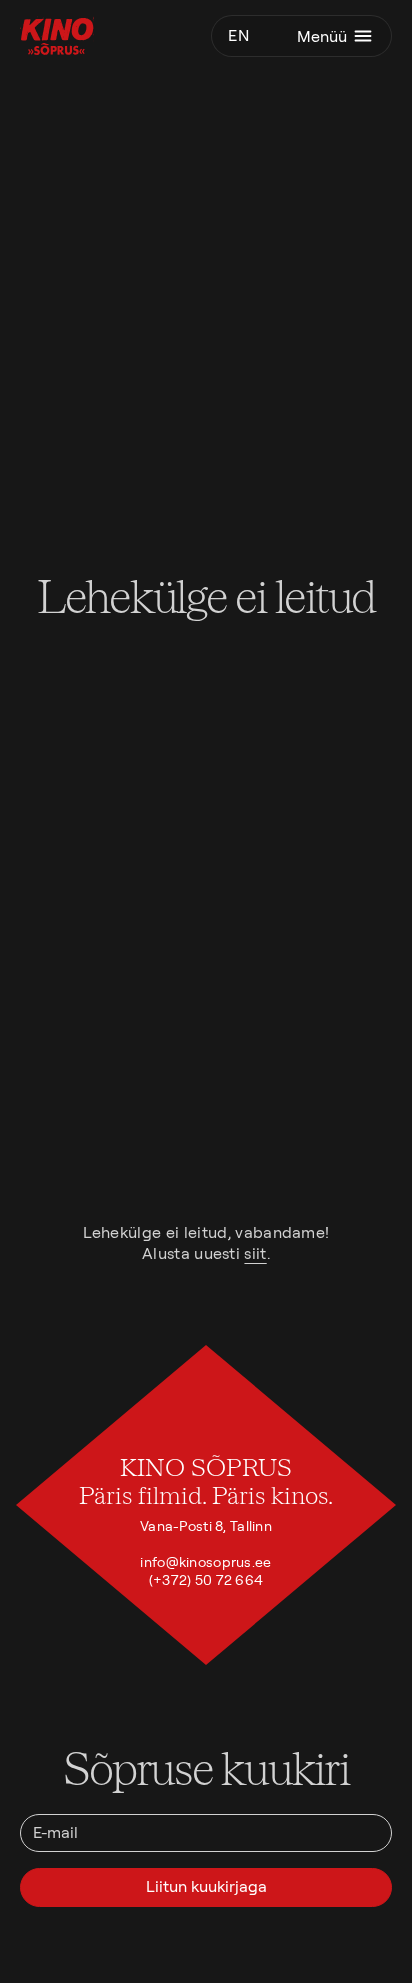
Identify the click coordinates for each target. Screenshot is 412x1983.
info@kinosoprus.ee (205, 1562)
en (238, 35)
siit (255, 1253)
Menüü (322, 36)
